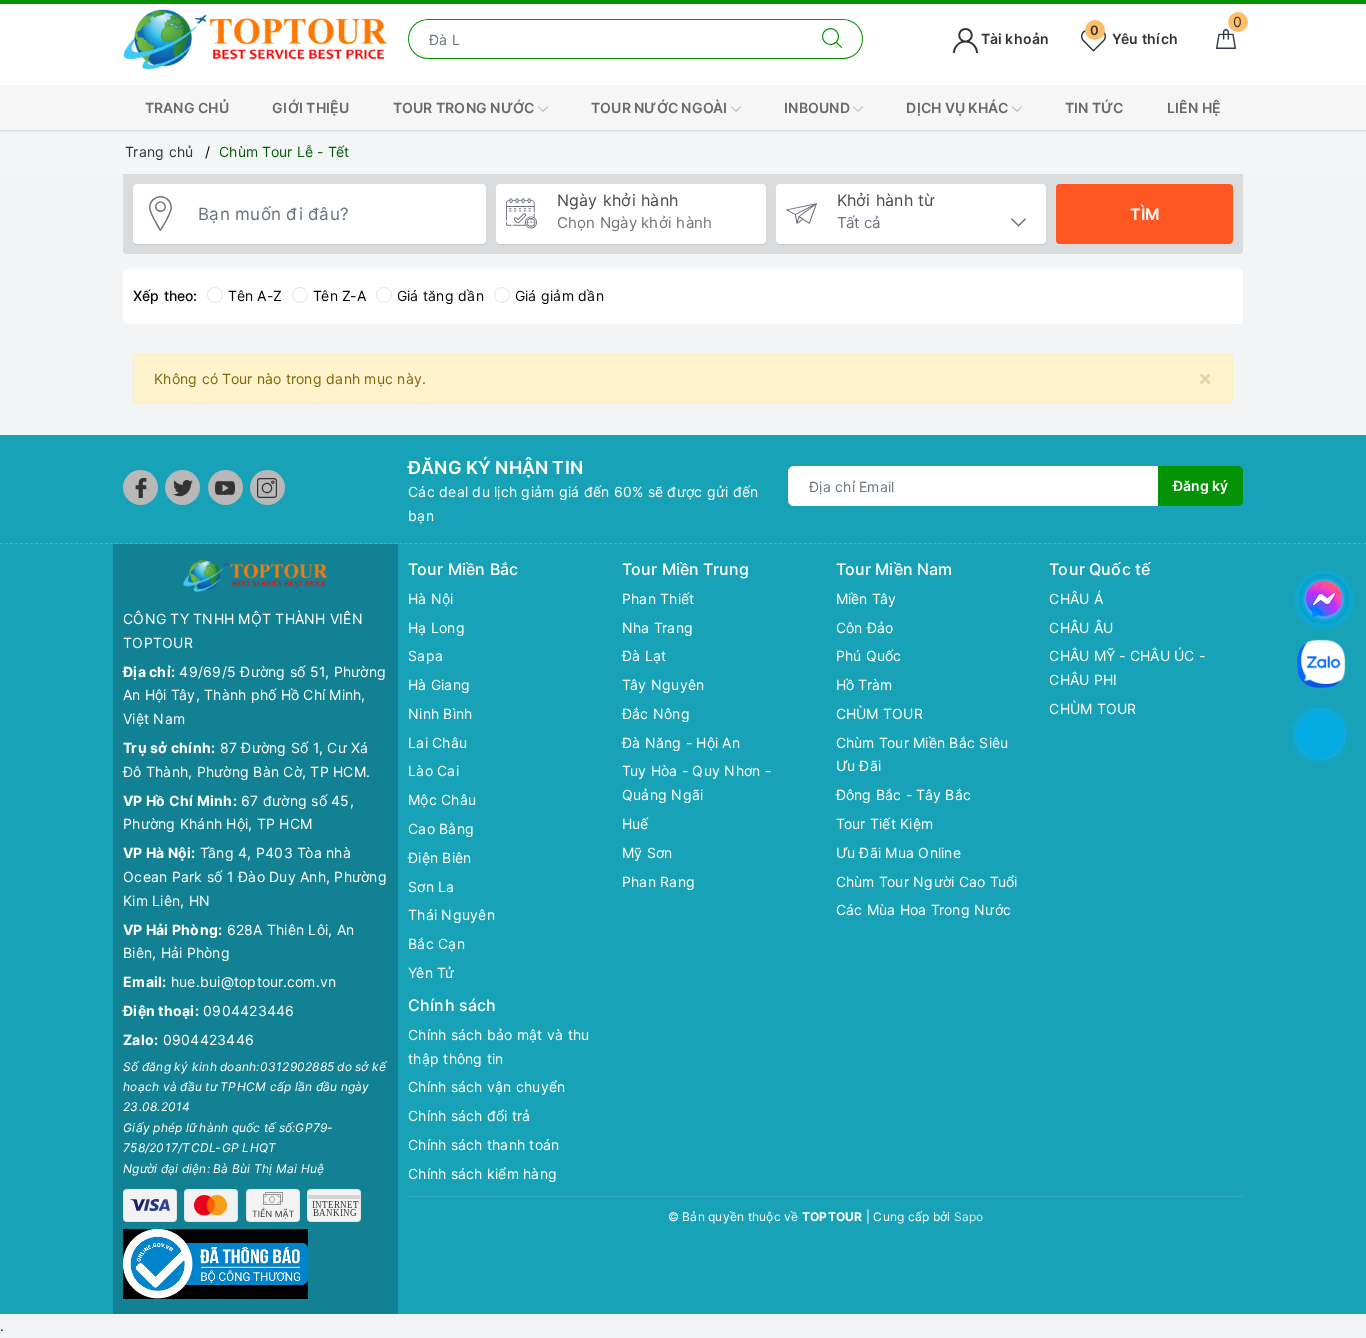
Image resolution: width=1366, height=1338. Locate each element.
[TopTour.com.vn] (255, 37)
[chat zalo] (1321, 662)
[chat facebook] (1324, 596)
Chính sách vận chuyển (486, 1086)
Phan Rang (658, 881)
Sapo (969, 1216)
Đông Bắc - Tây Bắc (904, 794)
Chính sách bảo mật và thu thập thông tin (498, 1046)
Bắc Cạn (436, 943)
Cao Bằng (441, 828)
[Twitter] (182, 487)
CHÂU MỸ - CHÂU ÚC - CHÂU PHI (1127, 667)
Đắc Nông (656, 713)
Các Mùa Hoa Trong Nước (924, 909)
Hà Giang (439, 684)
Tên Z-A (339, 295)
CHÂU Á (1076, 598)
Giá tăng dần (440, 295)
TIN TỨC (1094, 107)
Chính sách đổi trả (469, 1115)
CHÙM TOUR (879, 713)
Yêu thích (1134, 38)
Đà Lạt (644, 655)
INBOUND (818, 107)
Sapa (425, 655)
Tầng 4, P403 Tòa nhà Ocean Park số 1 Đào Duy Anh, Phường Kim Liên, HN (255, 876)
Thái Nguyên (451, 914)
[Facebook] (140, 487)
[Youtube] (225, 487)
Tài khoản (1014, 38)
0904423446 (249, 1010)
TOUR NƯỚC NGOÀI (661, 107)
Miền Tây (866, 598)
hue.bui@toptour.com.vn (254, 981)
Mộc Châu (442, 799)
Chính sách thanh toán (483, 1144)
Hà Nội (431, 598)
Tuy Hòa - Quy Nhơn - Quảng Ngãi (696, 782)
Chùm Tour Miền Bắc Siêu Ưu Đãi (922, 754)
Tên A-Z (255, 295)
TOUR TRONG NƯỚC (465, 107)
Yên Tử (431, 972)
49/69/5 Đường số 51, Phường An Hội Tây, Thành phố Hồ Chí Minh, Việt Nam (254, 695)
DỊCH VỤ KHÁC (958, 107)
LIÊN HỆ (1194, 107)
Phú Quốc (869, 655)
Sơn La (431, 886)
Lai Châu (437, 742)
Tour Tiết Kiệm (885, 823)
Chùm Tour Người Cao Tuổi (927, 881)
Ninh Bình (440, 713)
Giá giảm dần (559, 295)
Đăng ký (1200, 485)
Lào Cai (433, 770)
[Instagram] (267, 487)
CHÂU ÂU (1081, 627)
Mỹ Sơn (647, 852)
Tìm (1145, 214)
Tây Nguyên (663, 684)
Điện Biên (439, 857)
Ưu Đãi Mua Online (898, 852)
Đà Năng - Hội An (681, 742)
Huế (635, 823)
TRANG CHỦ (187, 107)
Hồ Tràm (864, 684)
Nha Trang (657, 627)
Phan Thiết (658, 598)
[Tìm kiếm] (832, 39)
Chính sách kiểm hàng (482, 1173)
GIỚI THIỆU (311, 107)
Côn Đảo (865, 627)
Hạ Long (436, 627)
